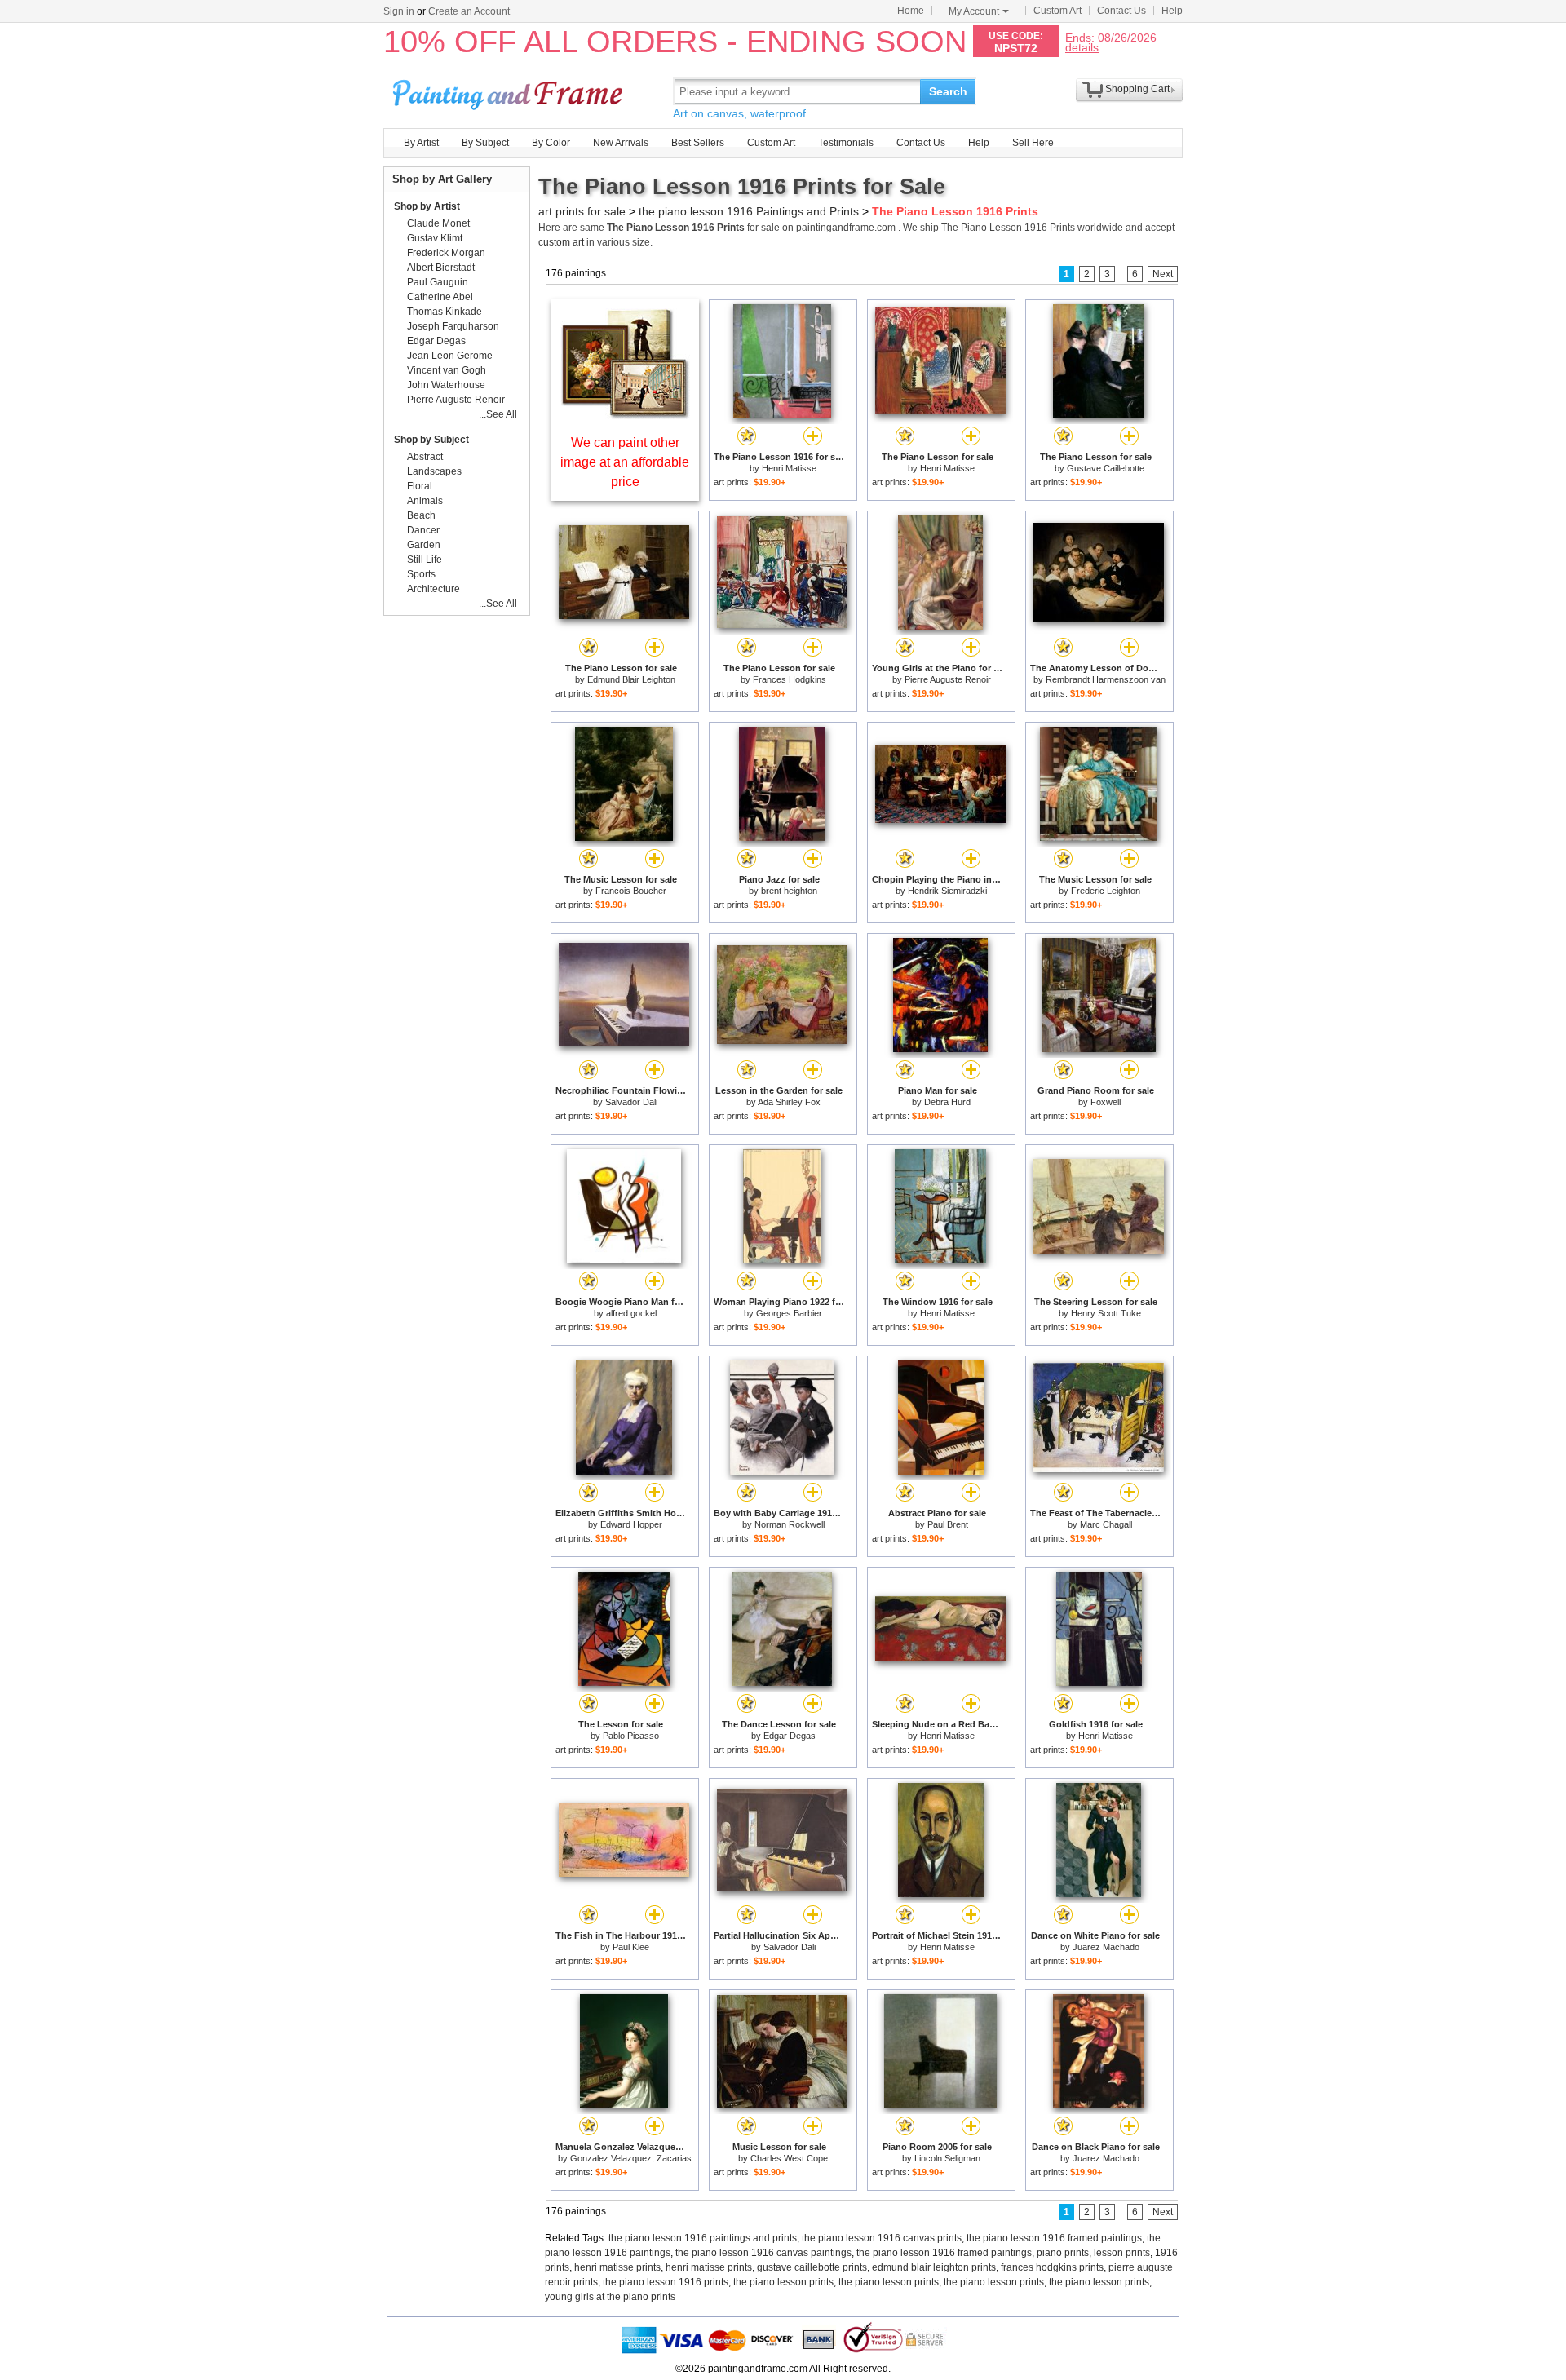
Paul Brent (948, 1524)
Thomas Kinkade (445, 312)
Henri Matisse (789, 468)
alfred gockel (631, 1313)
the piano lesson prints (783, 2282)
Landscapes (434, 471)
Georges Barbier (789, 1313)
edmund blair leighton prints (934, 2267)
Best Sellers (698, 143)
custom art (561, 242)
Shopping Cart (1137, 89)
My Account (974, 11)
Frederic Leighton (1106, 891)
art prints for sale (582, 211)
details (1082, 47)
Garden (424, 545)
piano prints (1063, 2253)
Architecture (434, 589)
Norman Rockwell (790, 1524)
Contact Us (1121, 11)
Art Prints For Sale (510, 91)
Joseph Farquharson (453, 326)
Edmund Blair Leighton (631, 679)
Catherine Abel (440, 297)
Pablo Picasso (631, 1736)
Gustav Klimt (435, 238)
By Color (551, 143)
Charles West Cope (789, 2158)
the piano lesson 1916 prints (666, 2282)
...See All (498, 414)
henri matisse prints (617, 2267)
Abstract (425, 457)
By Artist (421, 143)
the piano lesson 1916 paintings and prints (703, 2238)
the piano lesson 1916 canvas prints (882, 2238)
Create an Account (469, 11)
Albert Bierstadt (441, 268)
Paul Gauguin (438, 282)
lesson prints (1122, 2253)
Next (1163, 274)
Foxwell (1106, 1102)
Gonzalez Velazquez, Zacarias (631, 2158)
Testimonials (846, 143)
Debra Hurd (947, 1102)
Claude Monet (438, 223)
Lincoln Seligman (947, 2158)
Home (911, 11)
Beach (421, 515)
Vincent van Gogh (447, 370)
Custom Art (1057, 11)
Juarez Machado (1106, 1947)
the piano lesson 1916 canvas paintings (763, 2253)
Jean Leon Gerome (450, 356)
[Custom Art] (625, 415)
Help (1172, 11)
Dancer (423, 530)
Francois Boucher (631, 891)
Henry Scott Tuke (1106, 1313)
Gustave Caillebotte (1106, 468)
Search (948, 91)
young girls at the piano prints (610, 2297)
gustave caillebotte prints (812, 2267)
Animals (425, 501)
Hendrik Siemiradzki (947, 891)
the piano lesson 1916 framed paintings (1054, 2238)
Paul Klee (631, 1947)
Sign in (399, 11)
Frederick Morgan (446, 253)
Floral (420, 486)
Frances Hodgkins (790, 679)
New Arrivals (621, 143)
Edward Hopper (631, 1524)
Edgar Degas (790, 1736)
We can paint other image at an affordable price (625, 462)
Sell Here (1033, 143)
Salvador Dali (631, 1102)
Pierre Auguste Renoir (948, 679)
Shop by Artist (427, 206)
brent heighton (789, 891)
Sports (421, 574)
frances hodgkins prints (1052, 2267)
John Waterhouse (446, 385)
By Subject (485, 143)
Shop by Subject (431, 440)
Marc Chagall (1106, 1524)
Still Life (425, 560)
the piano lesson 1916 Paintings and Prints (749, 211)
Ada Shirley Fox (789, 1102)
